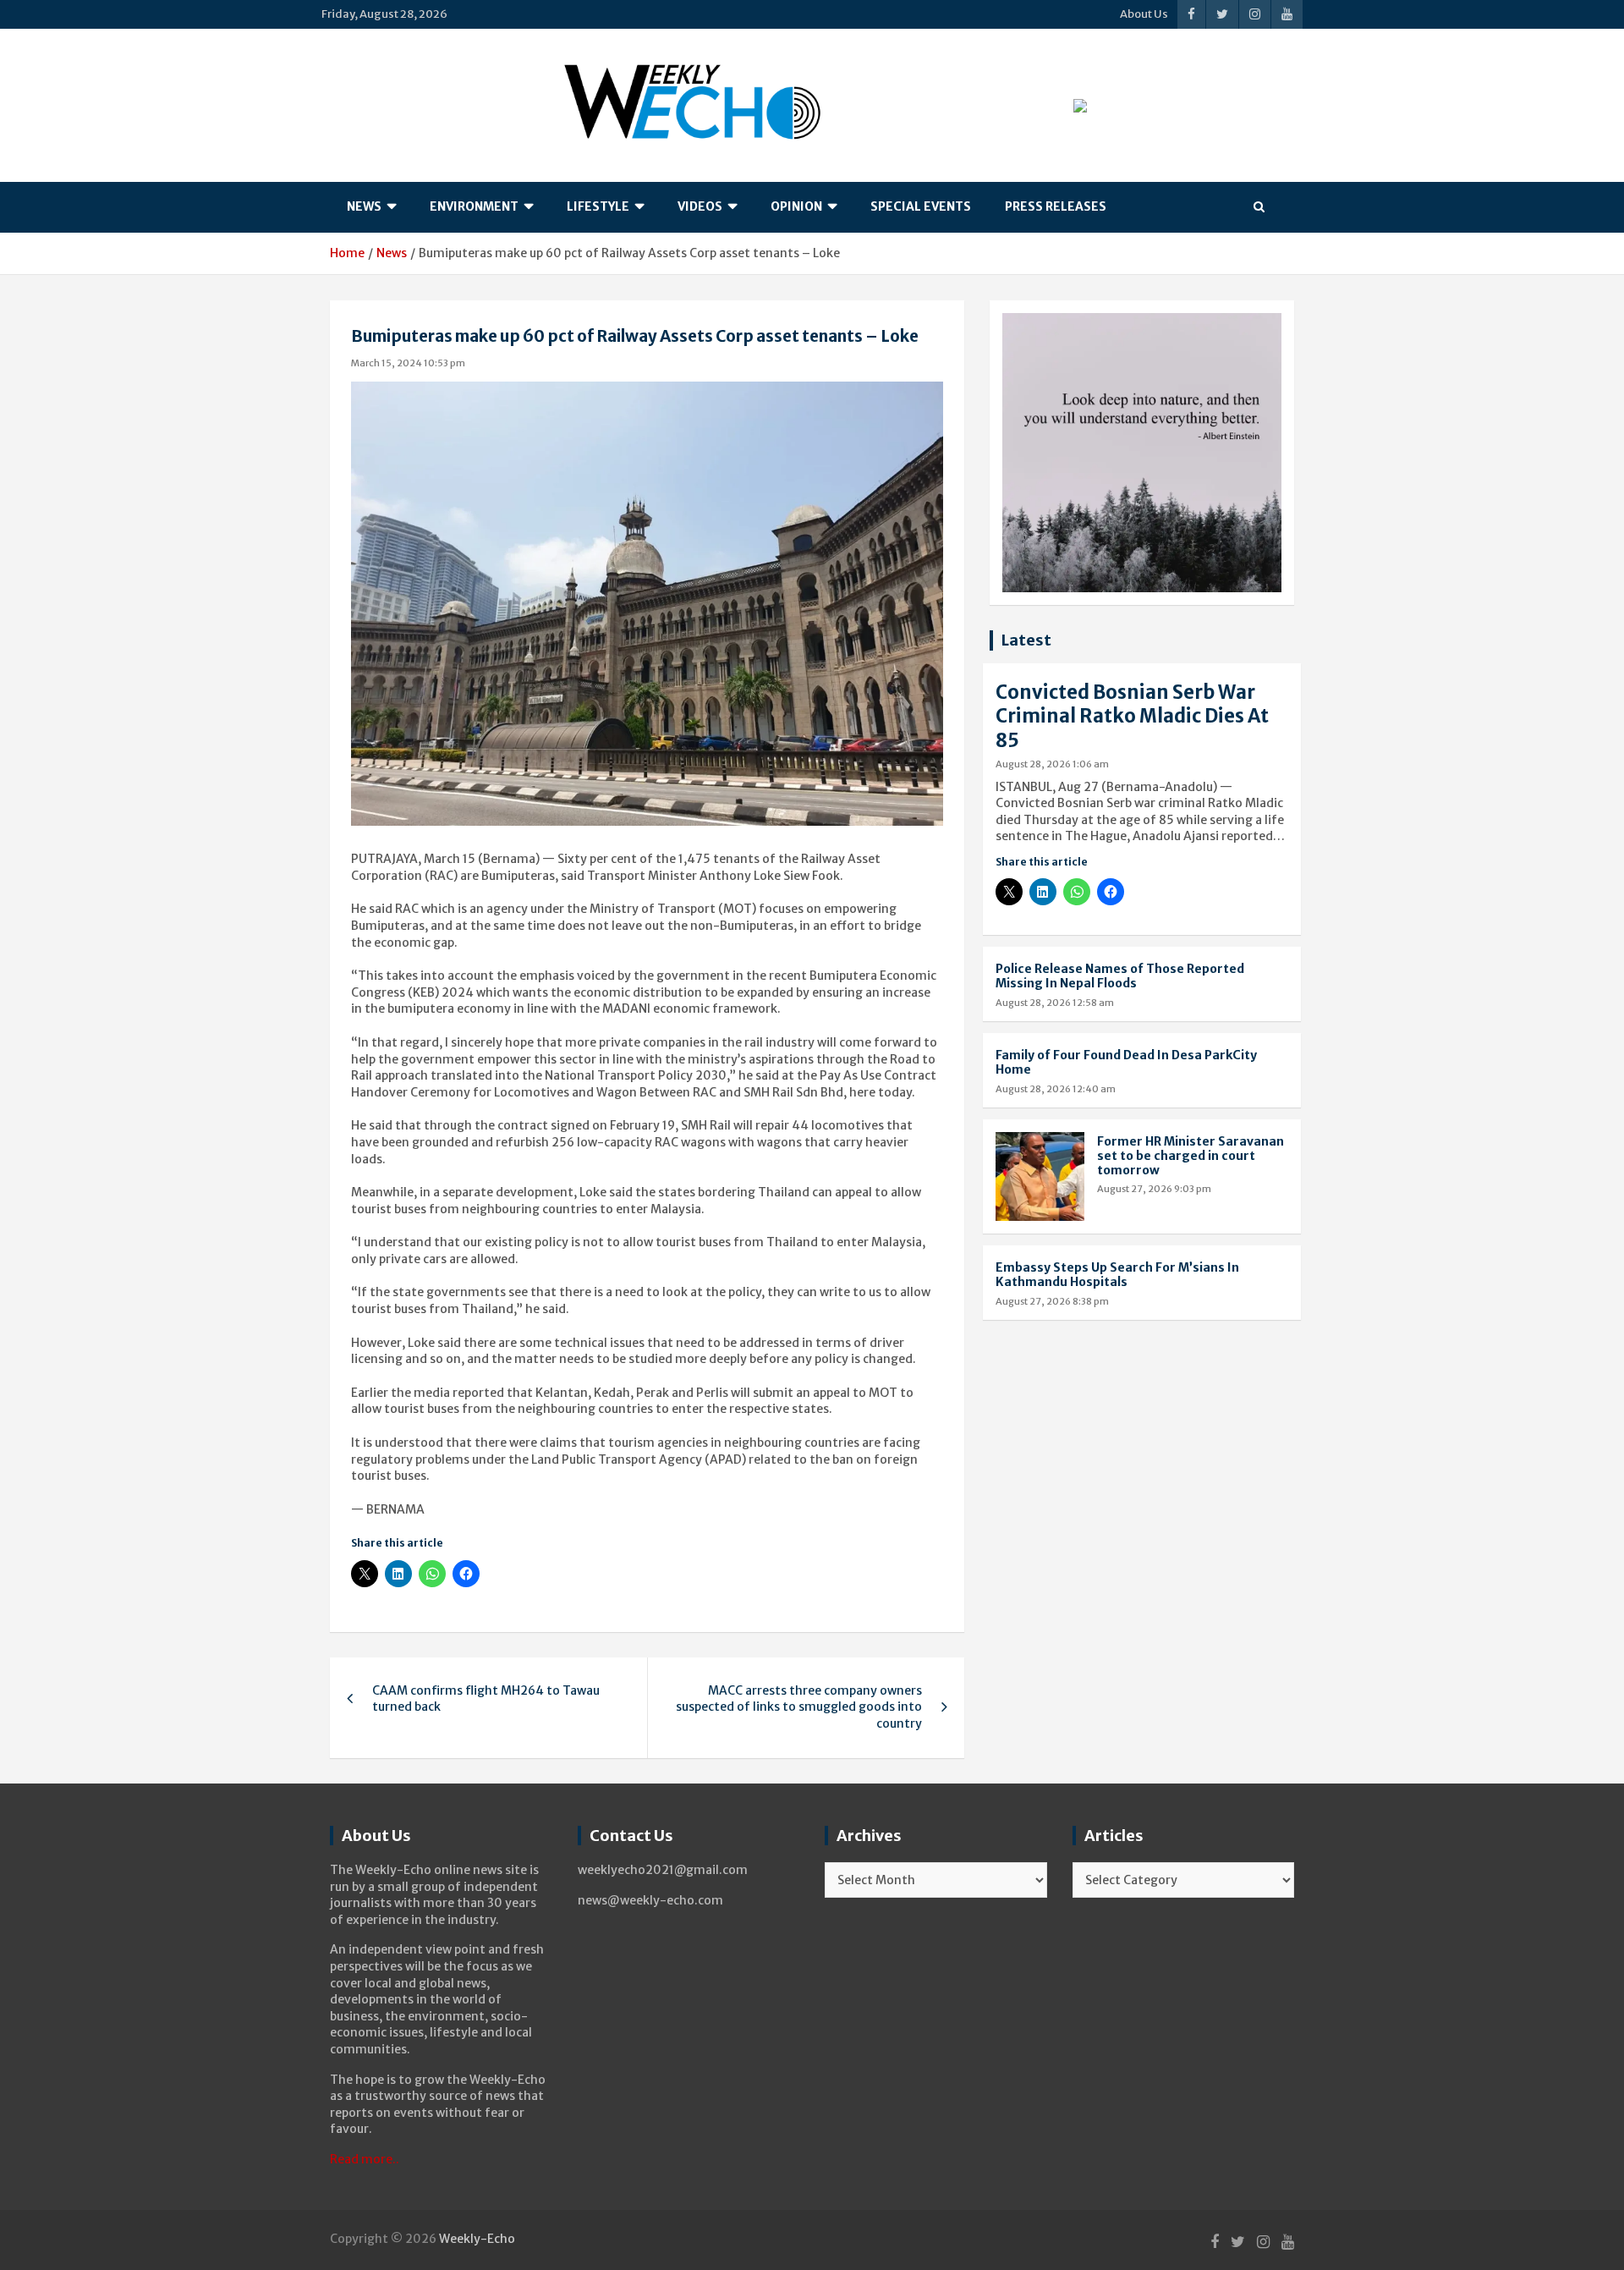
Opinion (796, 206)
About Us (1144, 14)
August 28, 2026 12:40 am (1056, 1089)
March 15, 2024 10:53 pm (408, 363)
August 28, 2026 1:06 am (1052, 764)
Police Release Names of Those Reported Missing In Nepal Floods (1120, 976)
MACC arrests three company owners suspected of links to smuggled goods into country (799, 1707)
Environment (474, 206)
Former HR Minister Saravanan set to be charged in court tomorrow (1191, 1156)
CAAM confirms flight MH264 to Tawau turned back (486, 1699)
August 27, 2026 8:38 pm (1052, 1301)
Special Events (921, 206)
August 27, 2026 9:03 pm (1154, 1189)
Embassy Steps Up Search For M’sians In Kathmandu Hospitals (1117, 1275)
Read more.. (365, 2159)
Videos (700, 206)
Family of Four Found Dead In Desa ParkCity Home (1126, 1062)
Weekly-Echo (477, 2239)
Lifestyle (598, 206)
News (364, 206)
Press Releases (1056, 206)
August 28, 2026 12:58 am (1055, 1003)
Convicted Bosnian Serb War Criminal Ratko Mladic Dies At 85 (1132, 716)
